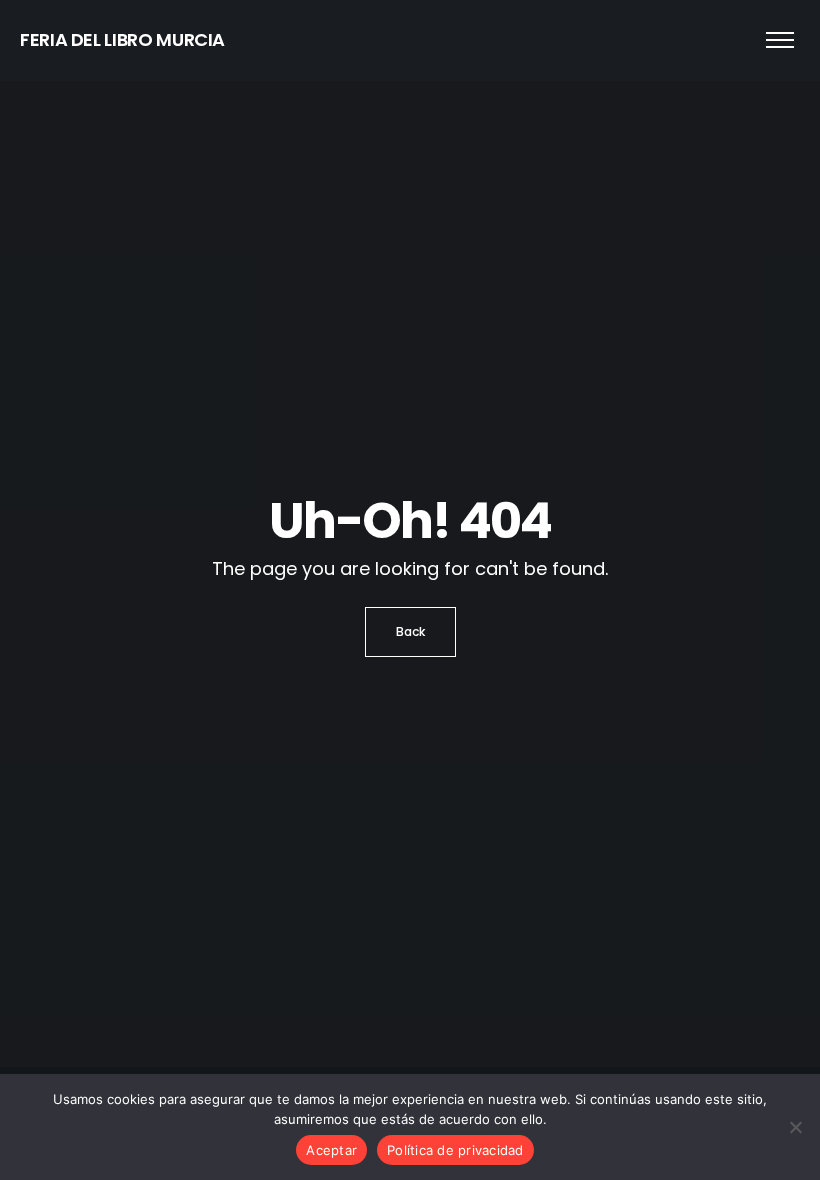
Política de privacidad (455, 1150)
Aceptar (331, 1150)
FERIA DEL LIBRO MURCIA (122, 39)
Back (410, 631)
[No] (795, 1127)
